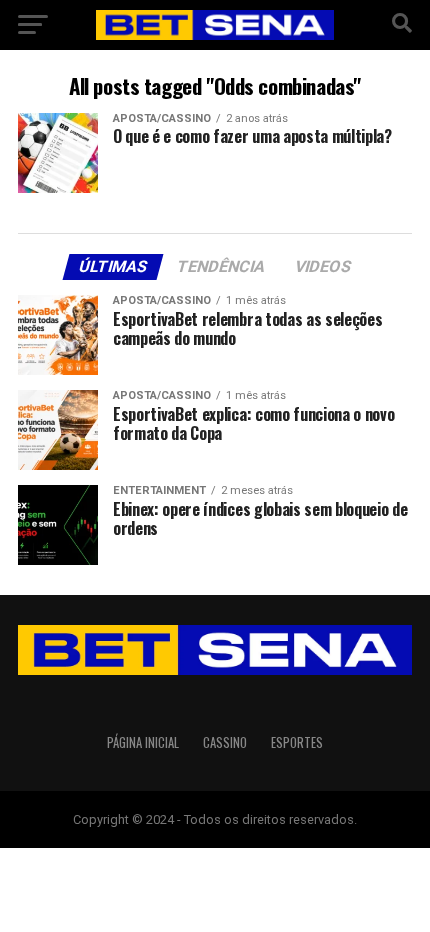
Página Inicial (143, 742)
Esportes (297, 742)
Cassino (225, 742)
